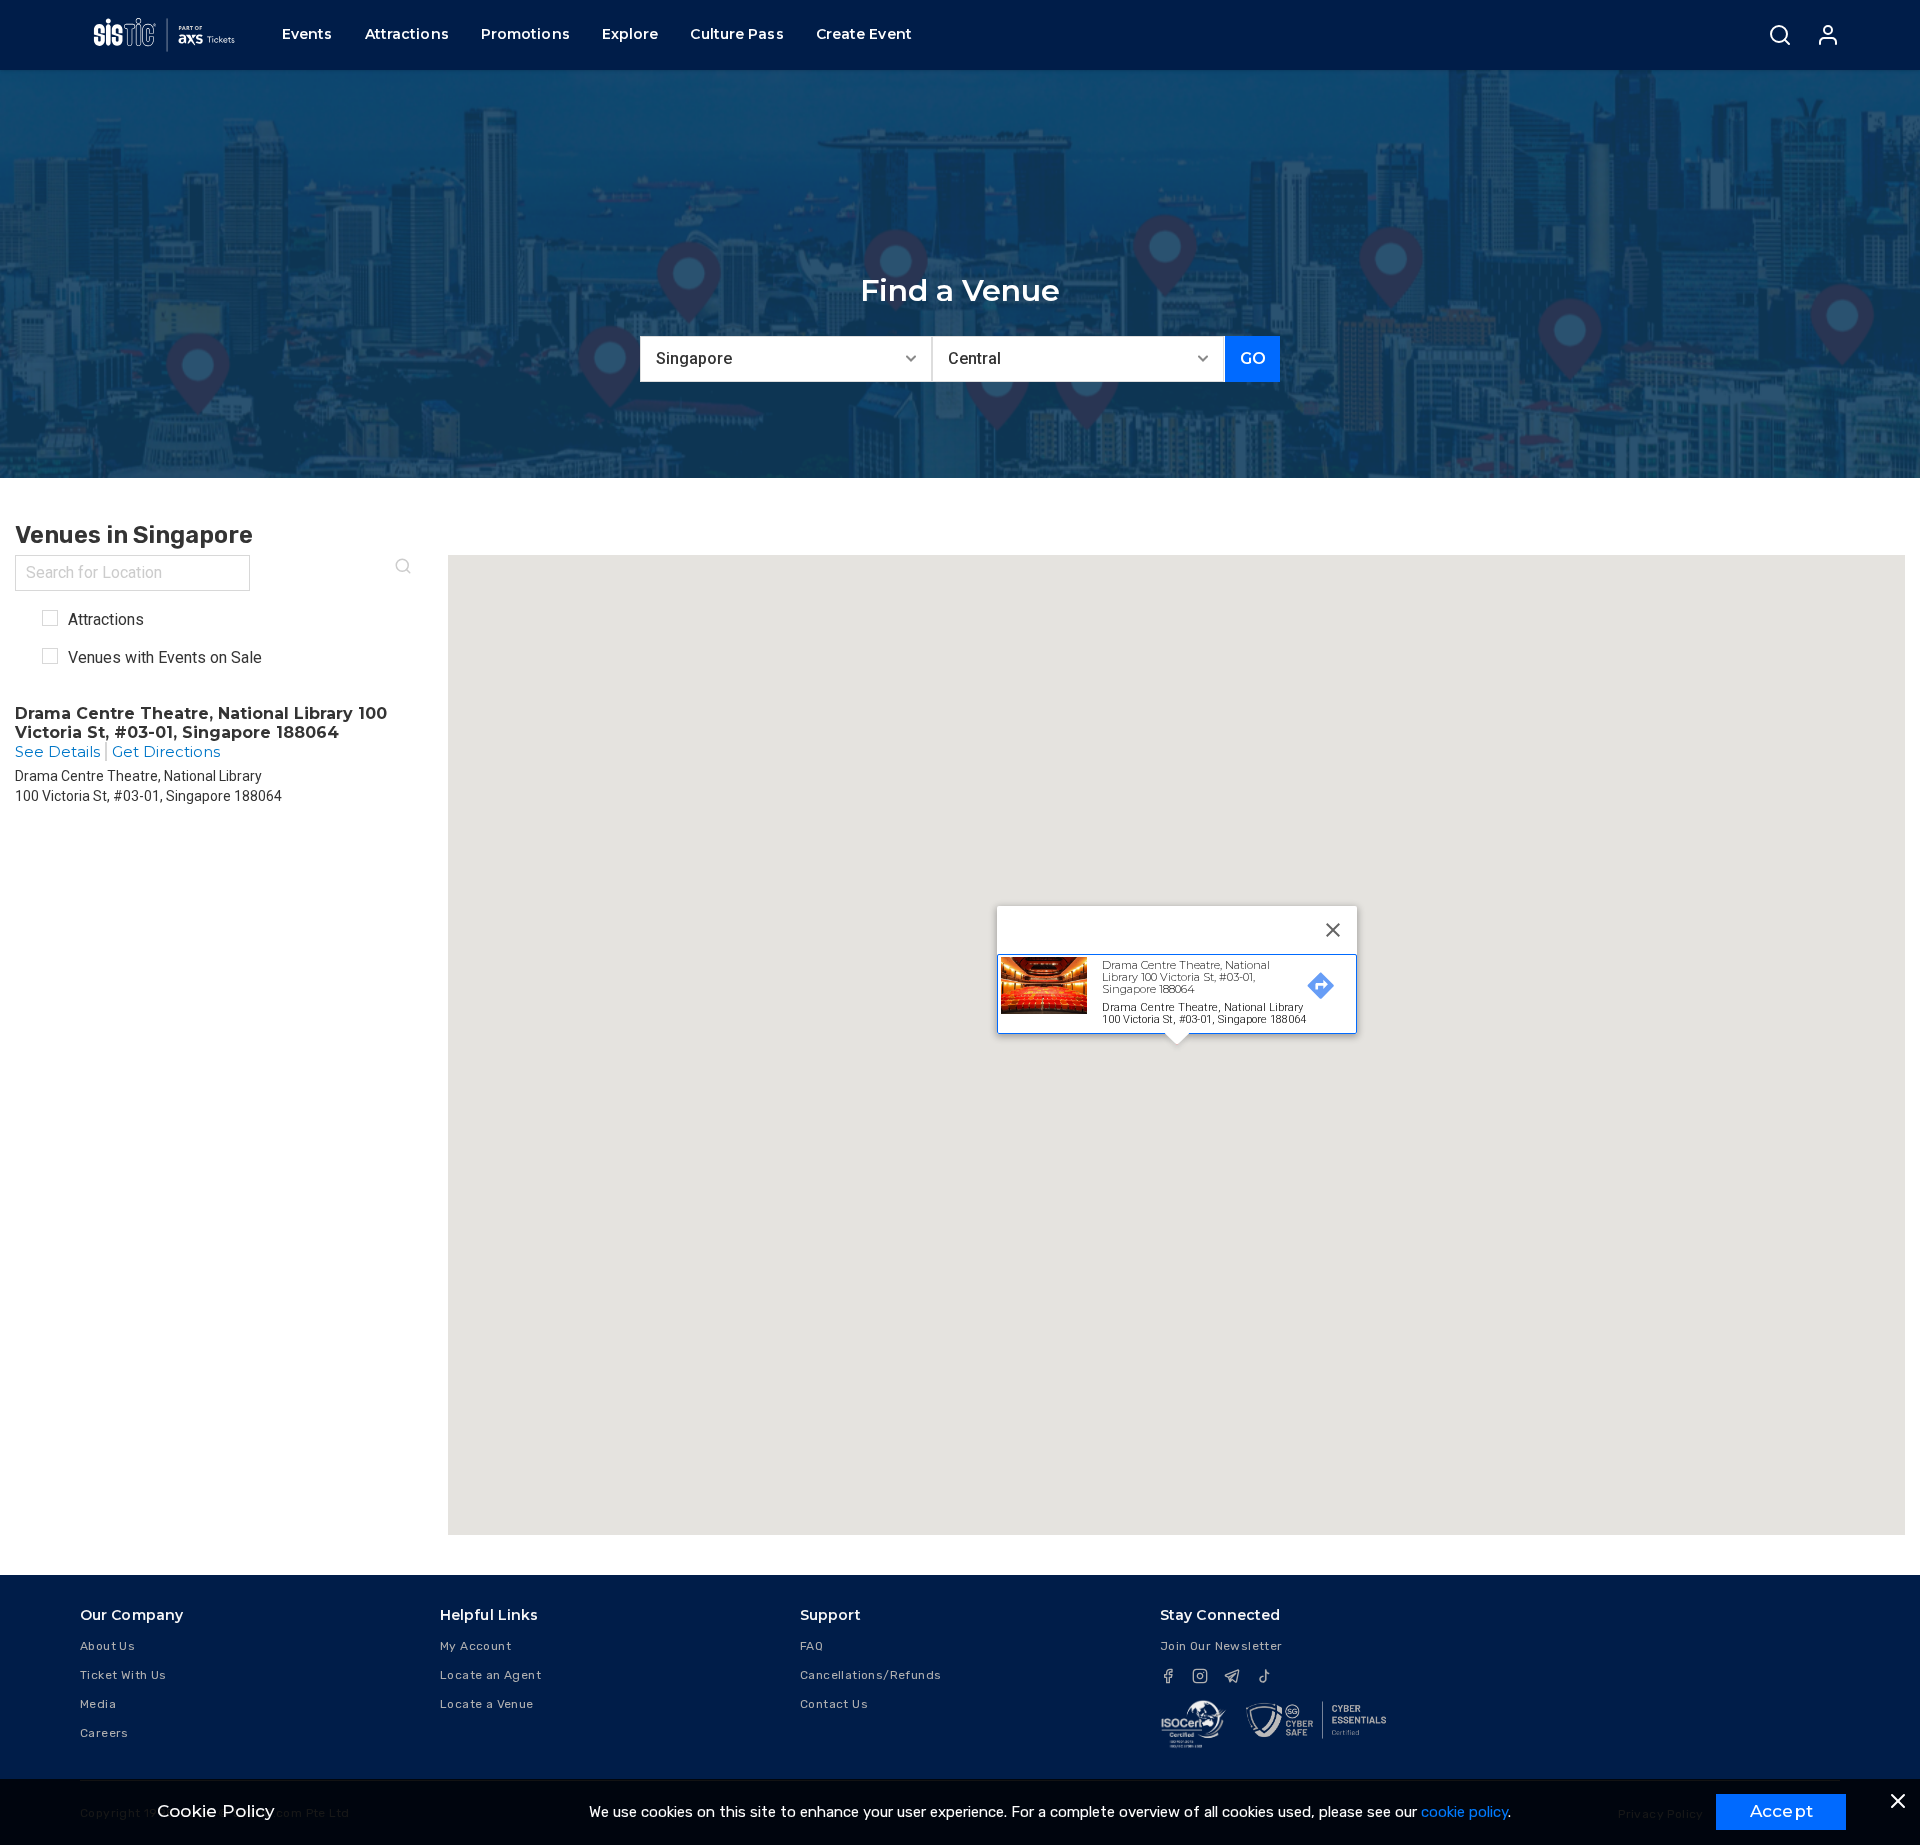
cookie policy (1464, 1812)
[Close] (1333, 930)
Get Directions (166, 751)
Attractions (104, 619)
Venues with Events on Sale (163, 657)
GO (1253, 358)
